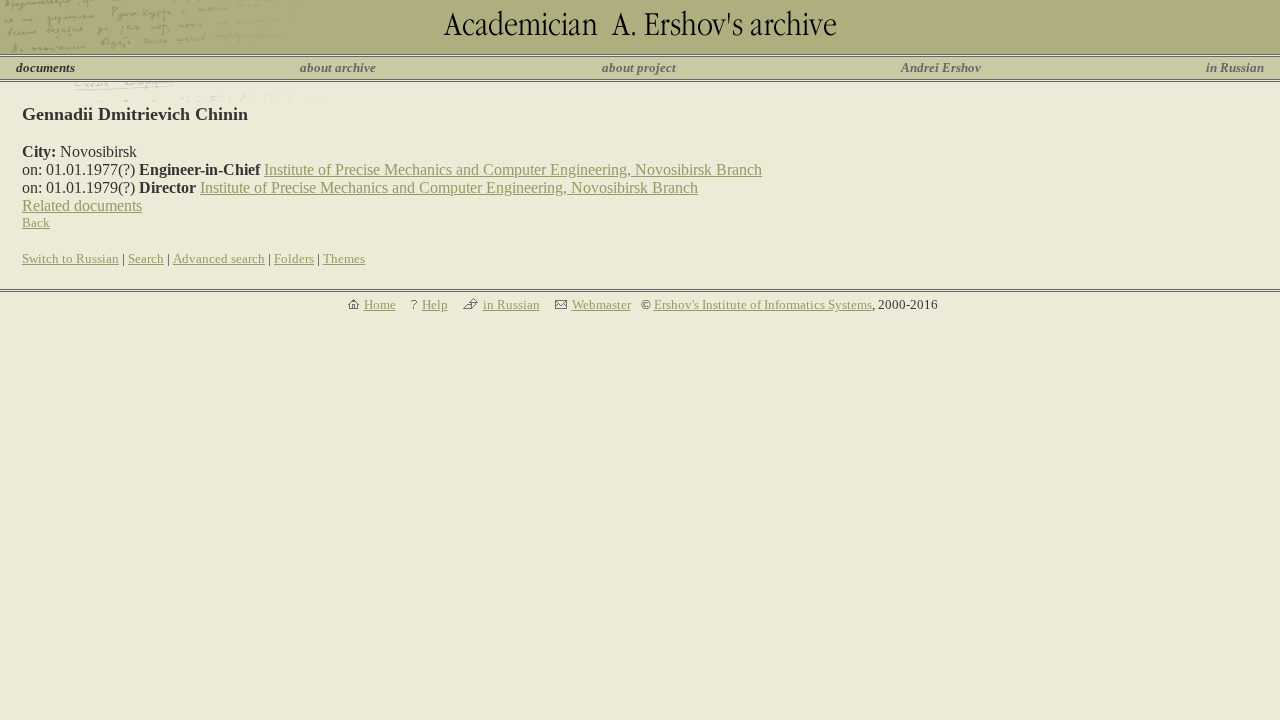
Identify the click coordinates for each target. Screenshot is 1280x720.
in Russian (1235, 67)
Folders (294, 258)
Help (435, 304)
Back (36, 222)
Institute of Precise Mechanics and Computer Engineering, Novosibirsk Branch (513, 169)
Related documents (82, 205)
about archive (338, 67)
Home (380, 304)
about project (639, 67)
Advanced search (219, 258)
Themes (344, 258)
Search (146, 258)
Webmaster (601, 304)
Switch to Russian (70, 258)
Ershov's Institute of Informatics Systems (763, 304)
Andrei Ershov (941, 67)
